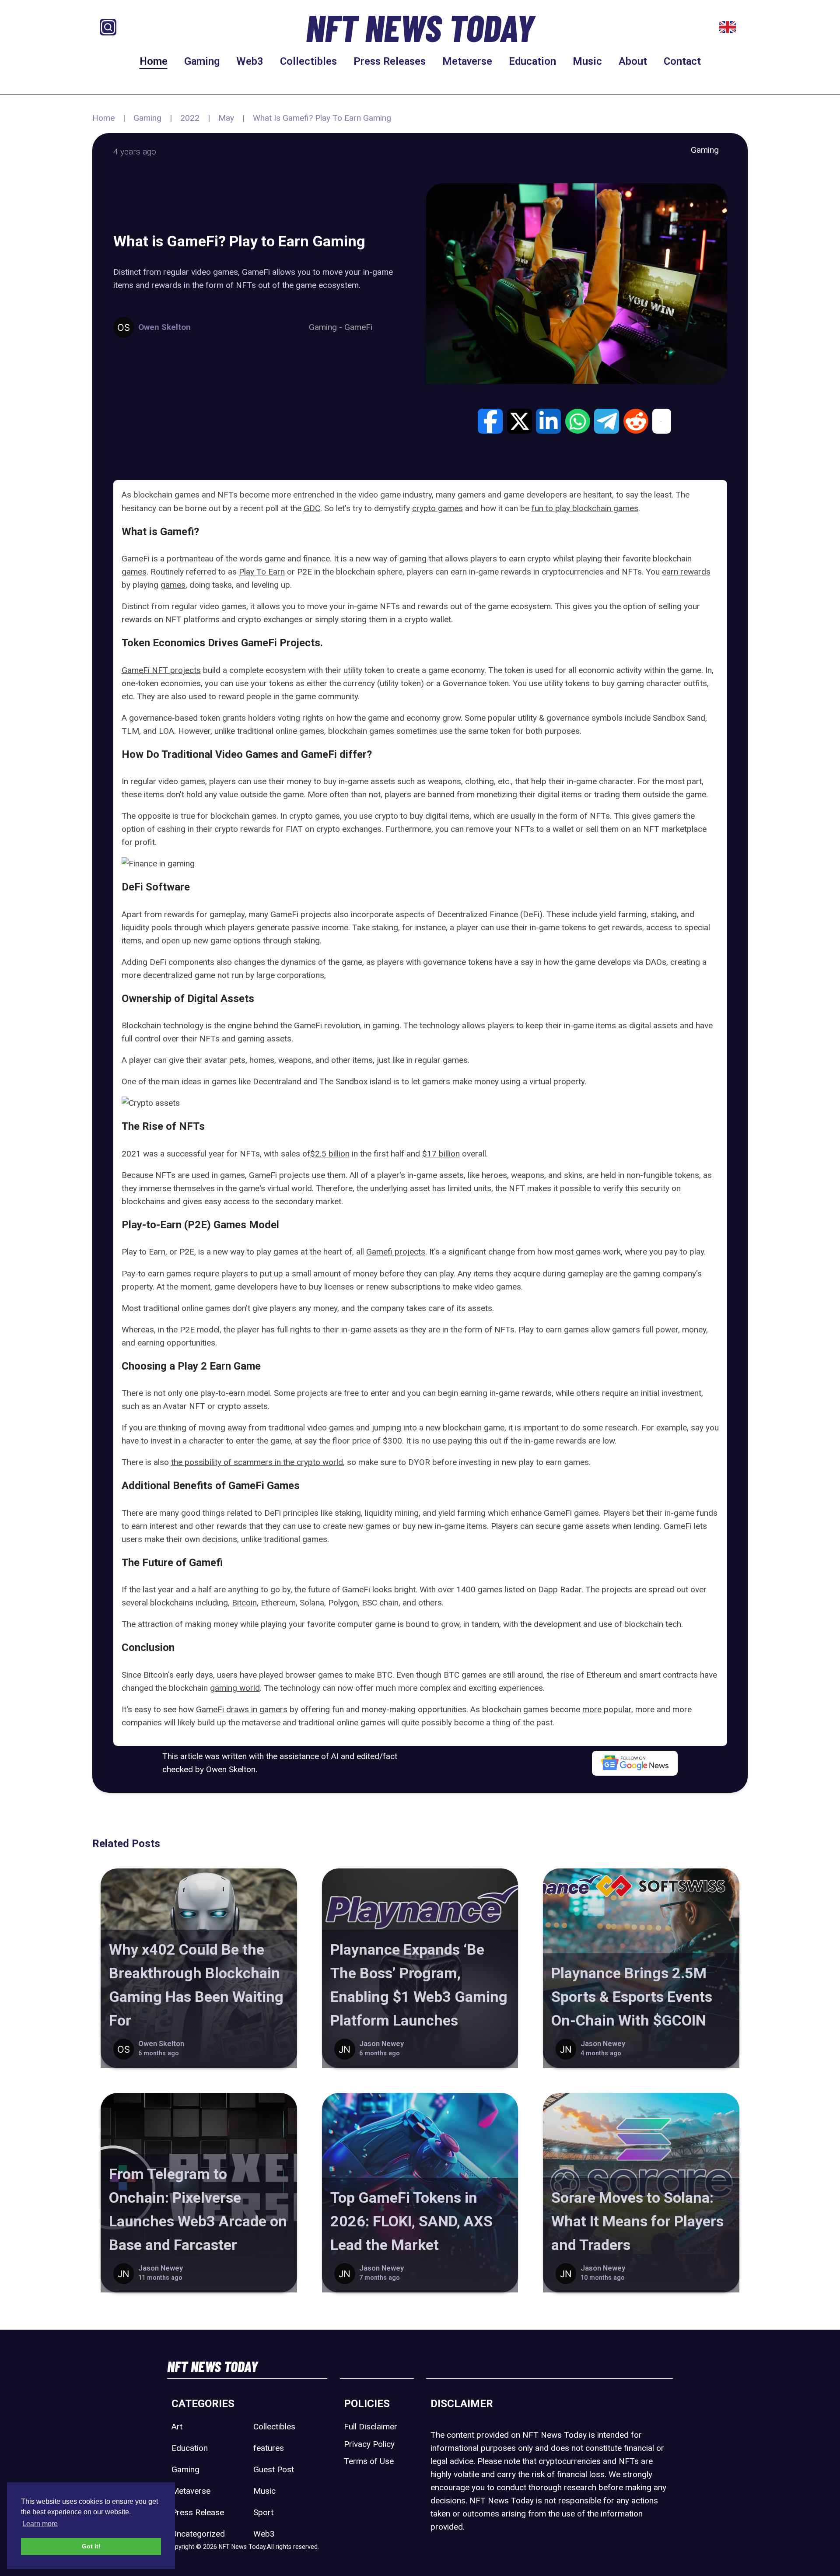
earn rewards (686, 572)
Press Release (198, 2512)
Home (154, 61)
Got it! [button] (91, 2546)
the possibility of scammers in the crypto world (257, 1462)
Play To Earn (262, 572)
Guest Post (274, 2469)
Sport (263, 2512)
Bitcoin (244, 1603)
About (633, 61)
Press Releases (390, 61)
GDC (312, 508)
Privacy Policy (369, 2444)
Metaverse (467, 61)
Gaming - (327, 327)
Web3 (250, 61)
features (269, 2448)
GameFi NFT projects (161, 670)
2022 (190, 118)
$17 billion (441, 1154)
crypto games (437, 508)
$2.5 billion (330, 1154)
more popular (607, 1709)
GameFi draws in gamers (242, 1709)
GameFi (358, 327)
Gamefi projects (396, 1252)
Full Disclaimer (371, 2427)
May (226, 118)
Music (587, 61)
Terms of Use (369, 2461)
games (173, 585)
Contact (682, 61)
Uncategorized (198, 2534)
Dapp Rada (558, 1589)
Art (177, 2427)
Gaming (202, 61)
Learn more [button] (40, 2524)
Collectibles (308, 61)
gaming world (235, 1688)
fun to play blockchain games (585, 508)
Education (532, 61)
